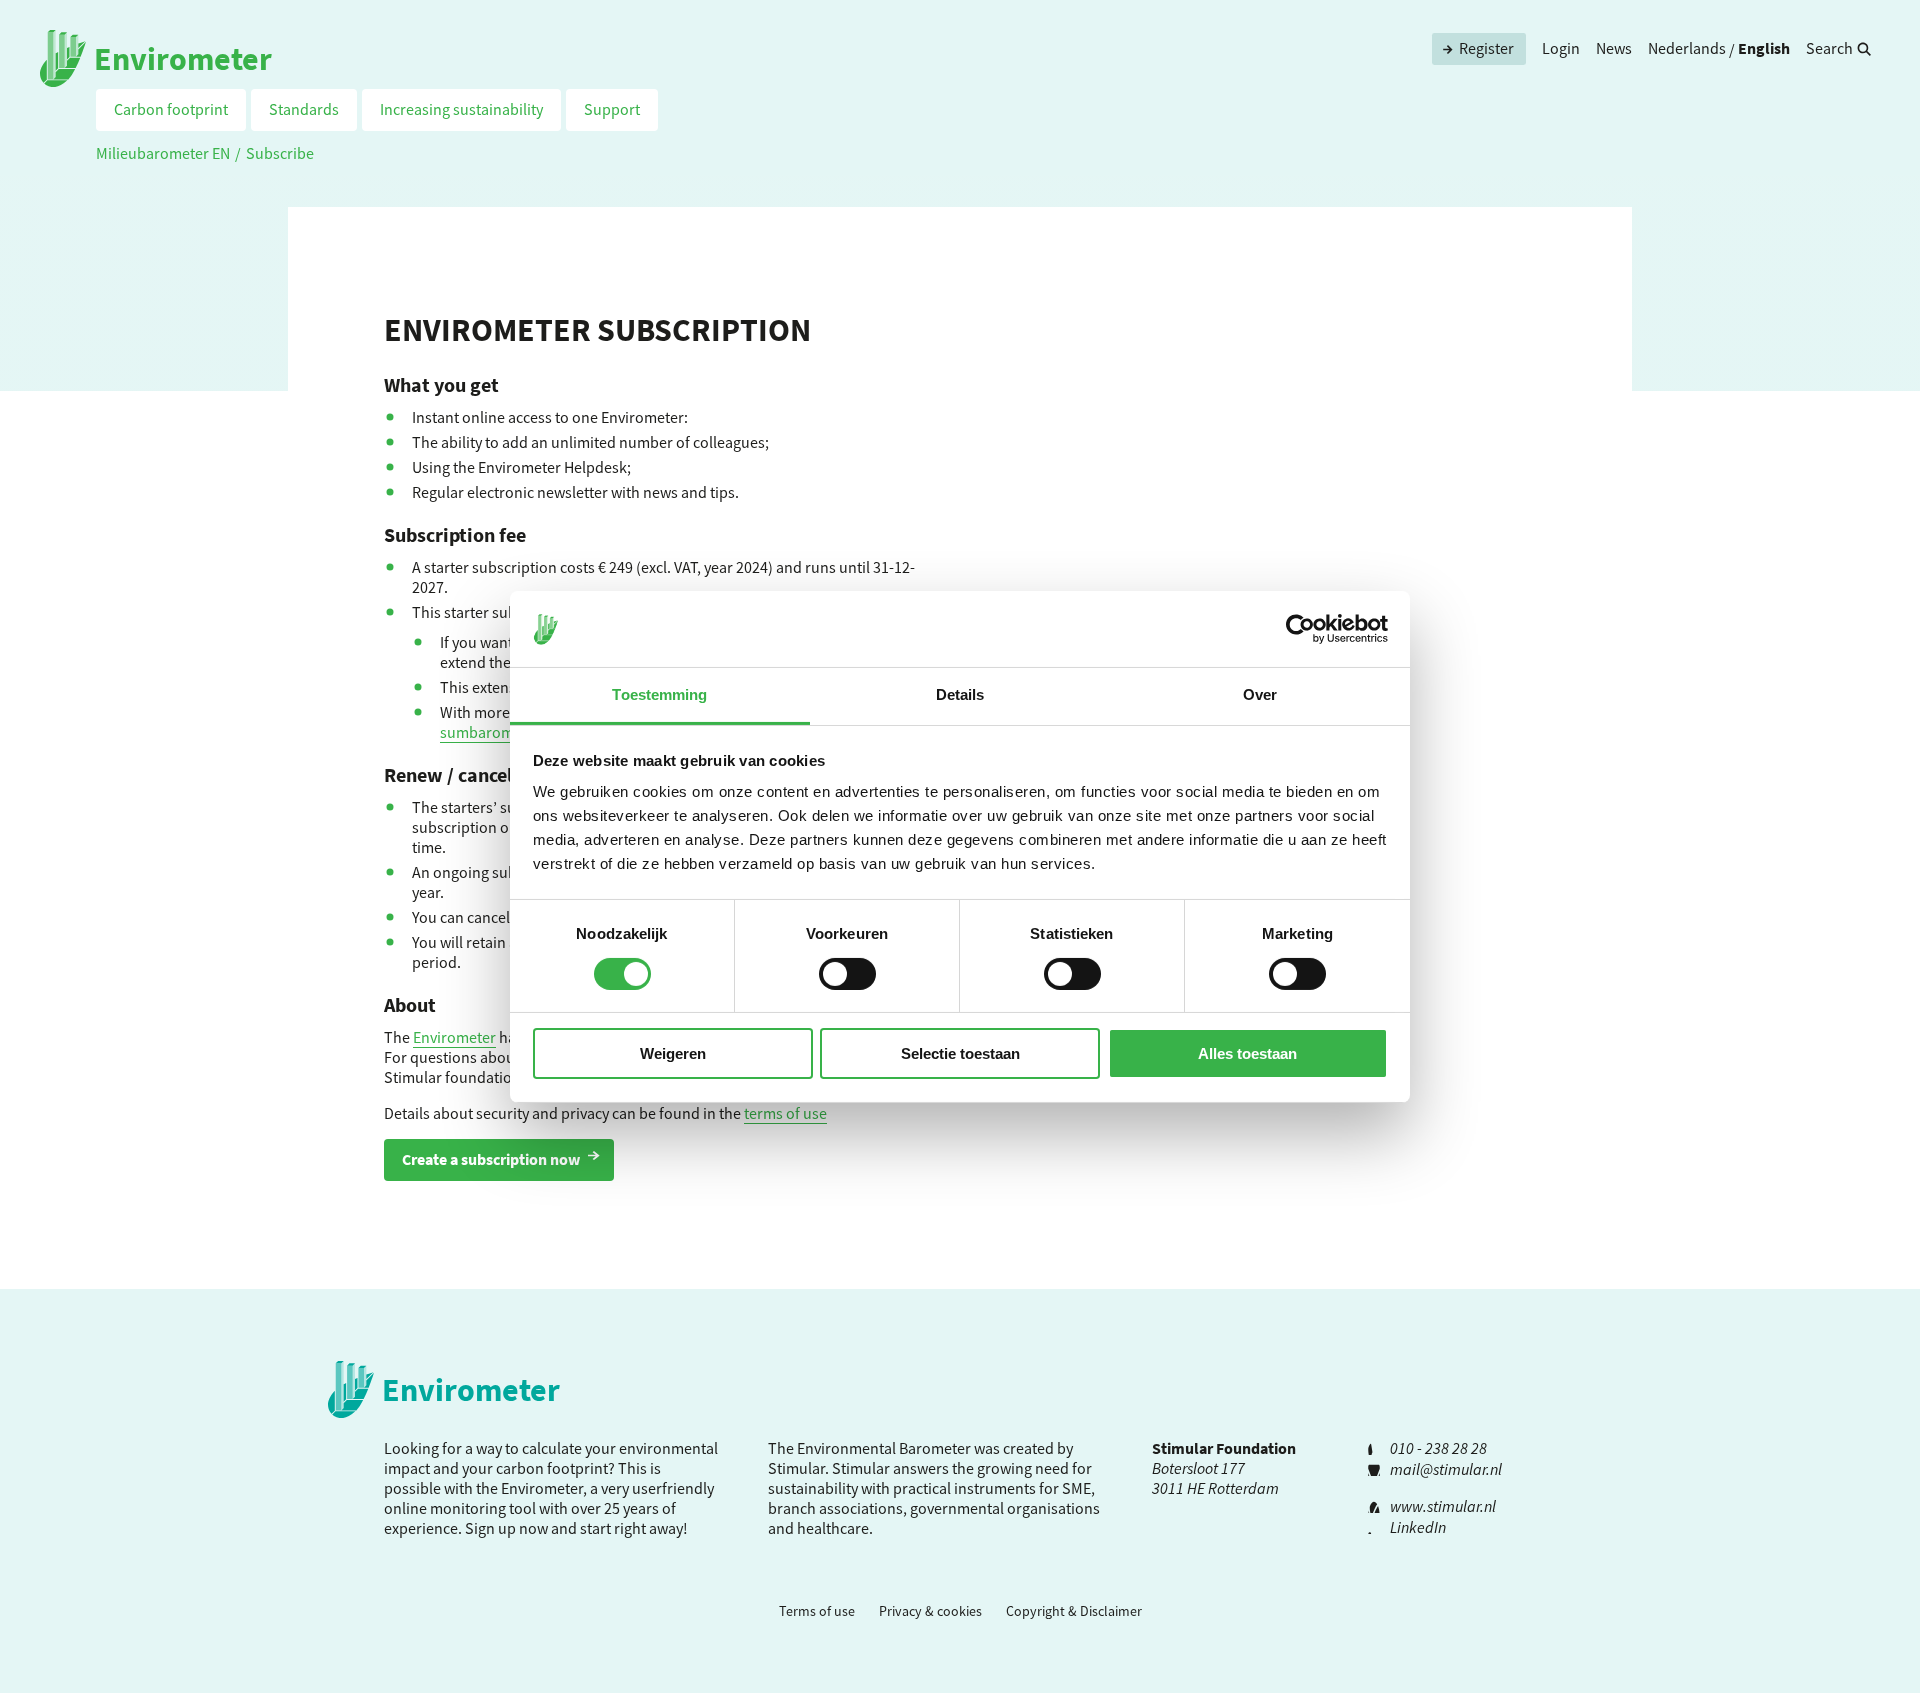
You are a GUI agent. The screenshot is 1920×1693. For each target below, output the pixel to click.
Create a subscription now (491, 1159)
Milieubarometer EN (163, 153)
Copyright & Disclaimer (1074, 1611)
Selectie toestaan (960, 1053)
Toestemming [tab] (659, 694)
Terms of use (817, 1611)
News (1614, 48)
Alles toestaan (1247, 1053)
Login (1561, 48)
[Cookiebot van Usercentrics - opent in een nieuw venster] (1300, 629)
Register (1486, 48)
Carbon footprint (171, 109)
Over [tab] (1260, 694)
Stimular (861, 1468)
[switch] (847, 974)
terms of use (785, 1113)
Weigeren (673, 1053)
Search (1829, 48)
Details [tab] (960, 694)
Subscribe (280, 153)
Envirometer (454, 1037)
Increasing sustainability (461, 109)
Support (612, 109)
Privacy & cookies (930, 1611)
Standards (304, 109)
